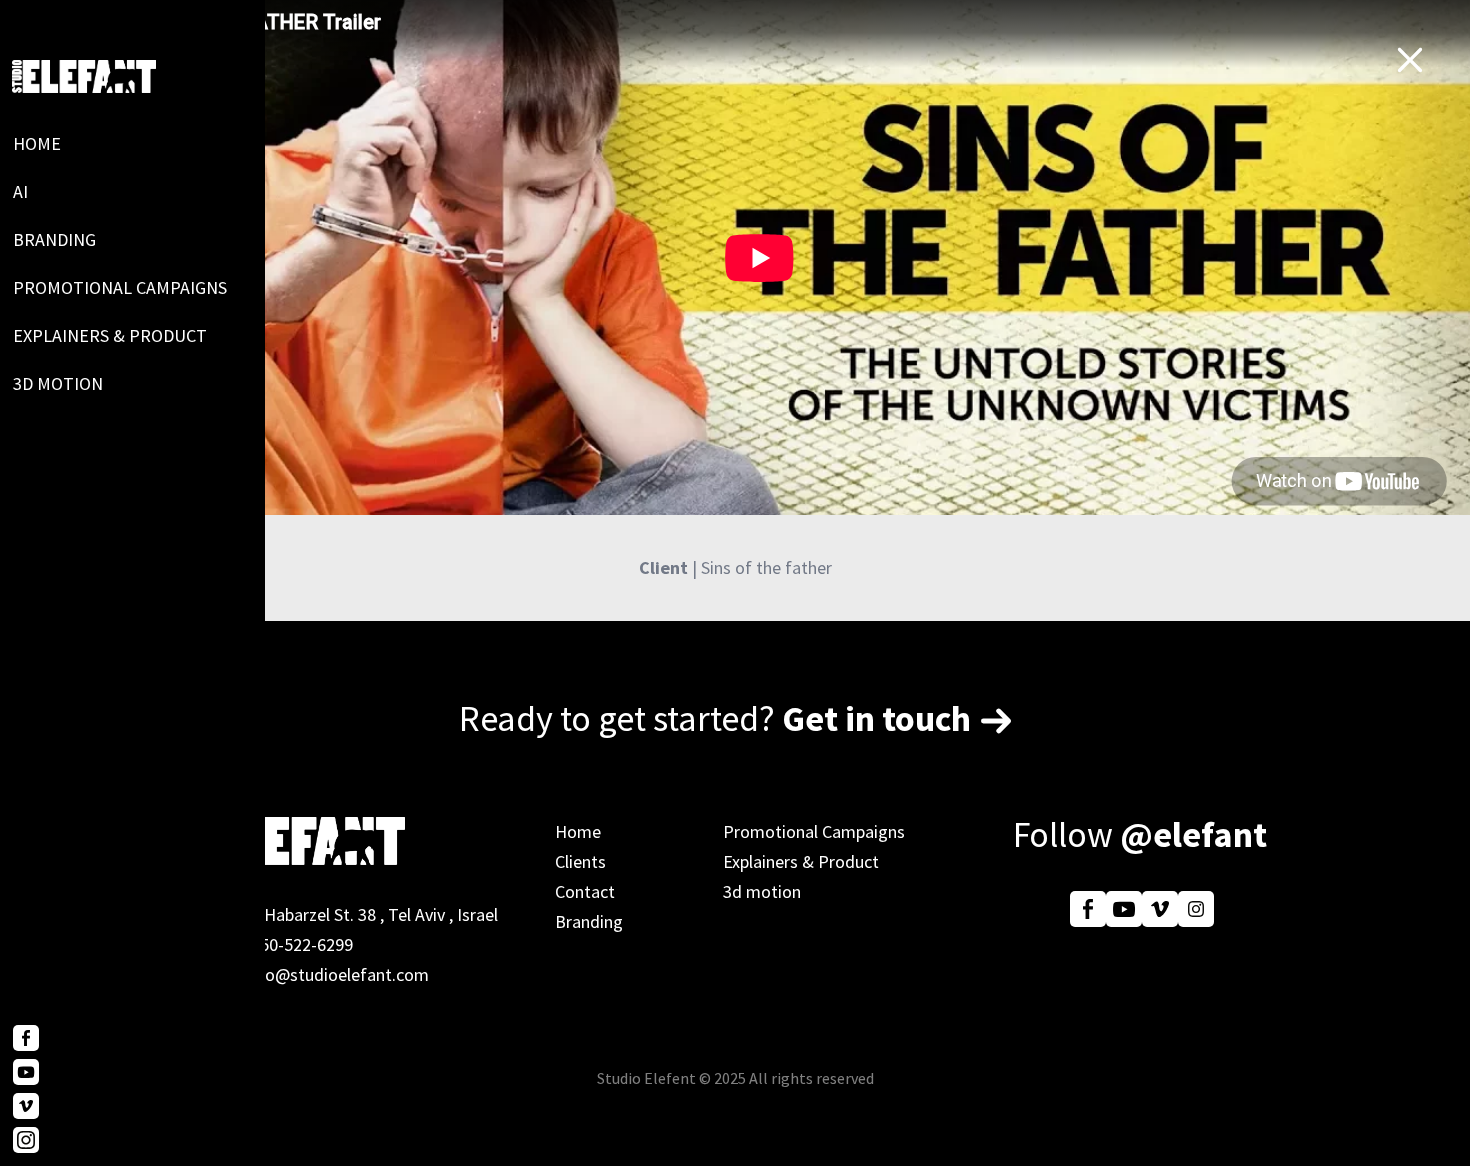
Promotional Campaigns (120, 287)
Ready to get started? (715, 718)
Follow (1140, 834)
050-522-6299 (302, 944)
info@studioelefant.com (337, 974)
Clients (580, 861)
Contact (585, 891)
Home (37, 143)
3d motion (58, 383)
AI (20, 191)
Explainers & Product (110, 335)
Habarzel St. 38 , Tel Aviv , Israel (381, 914)
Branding (54, 239)
